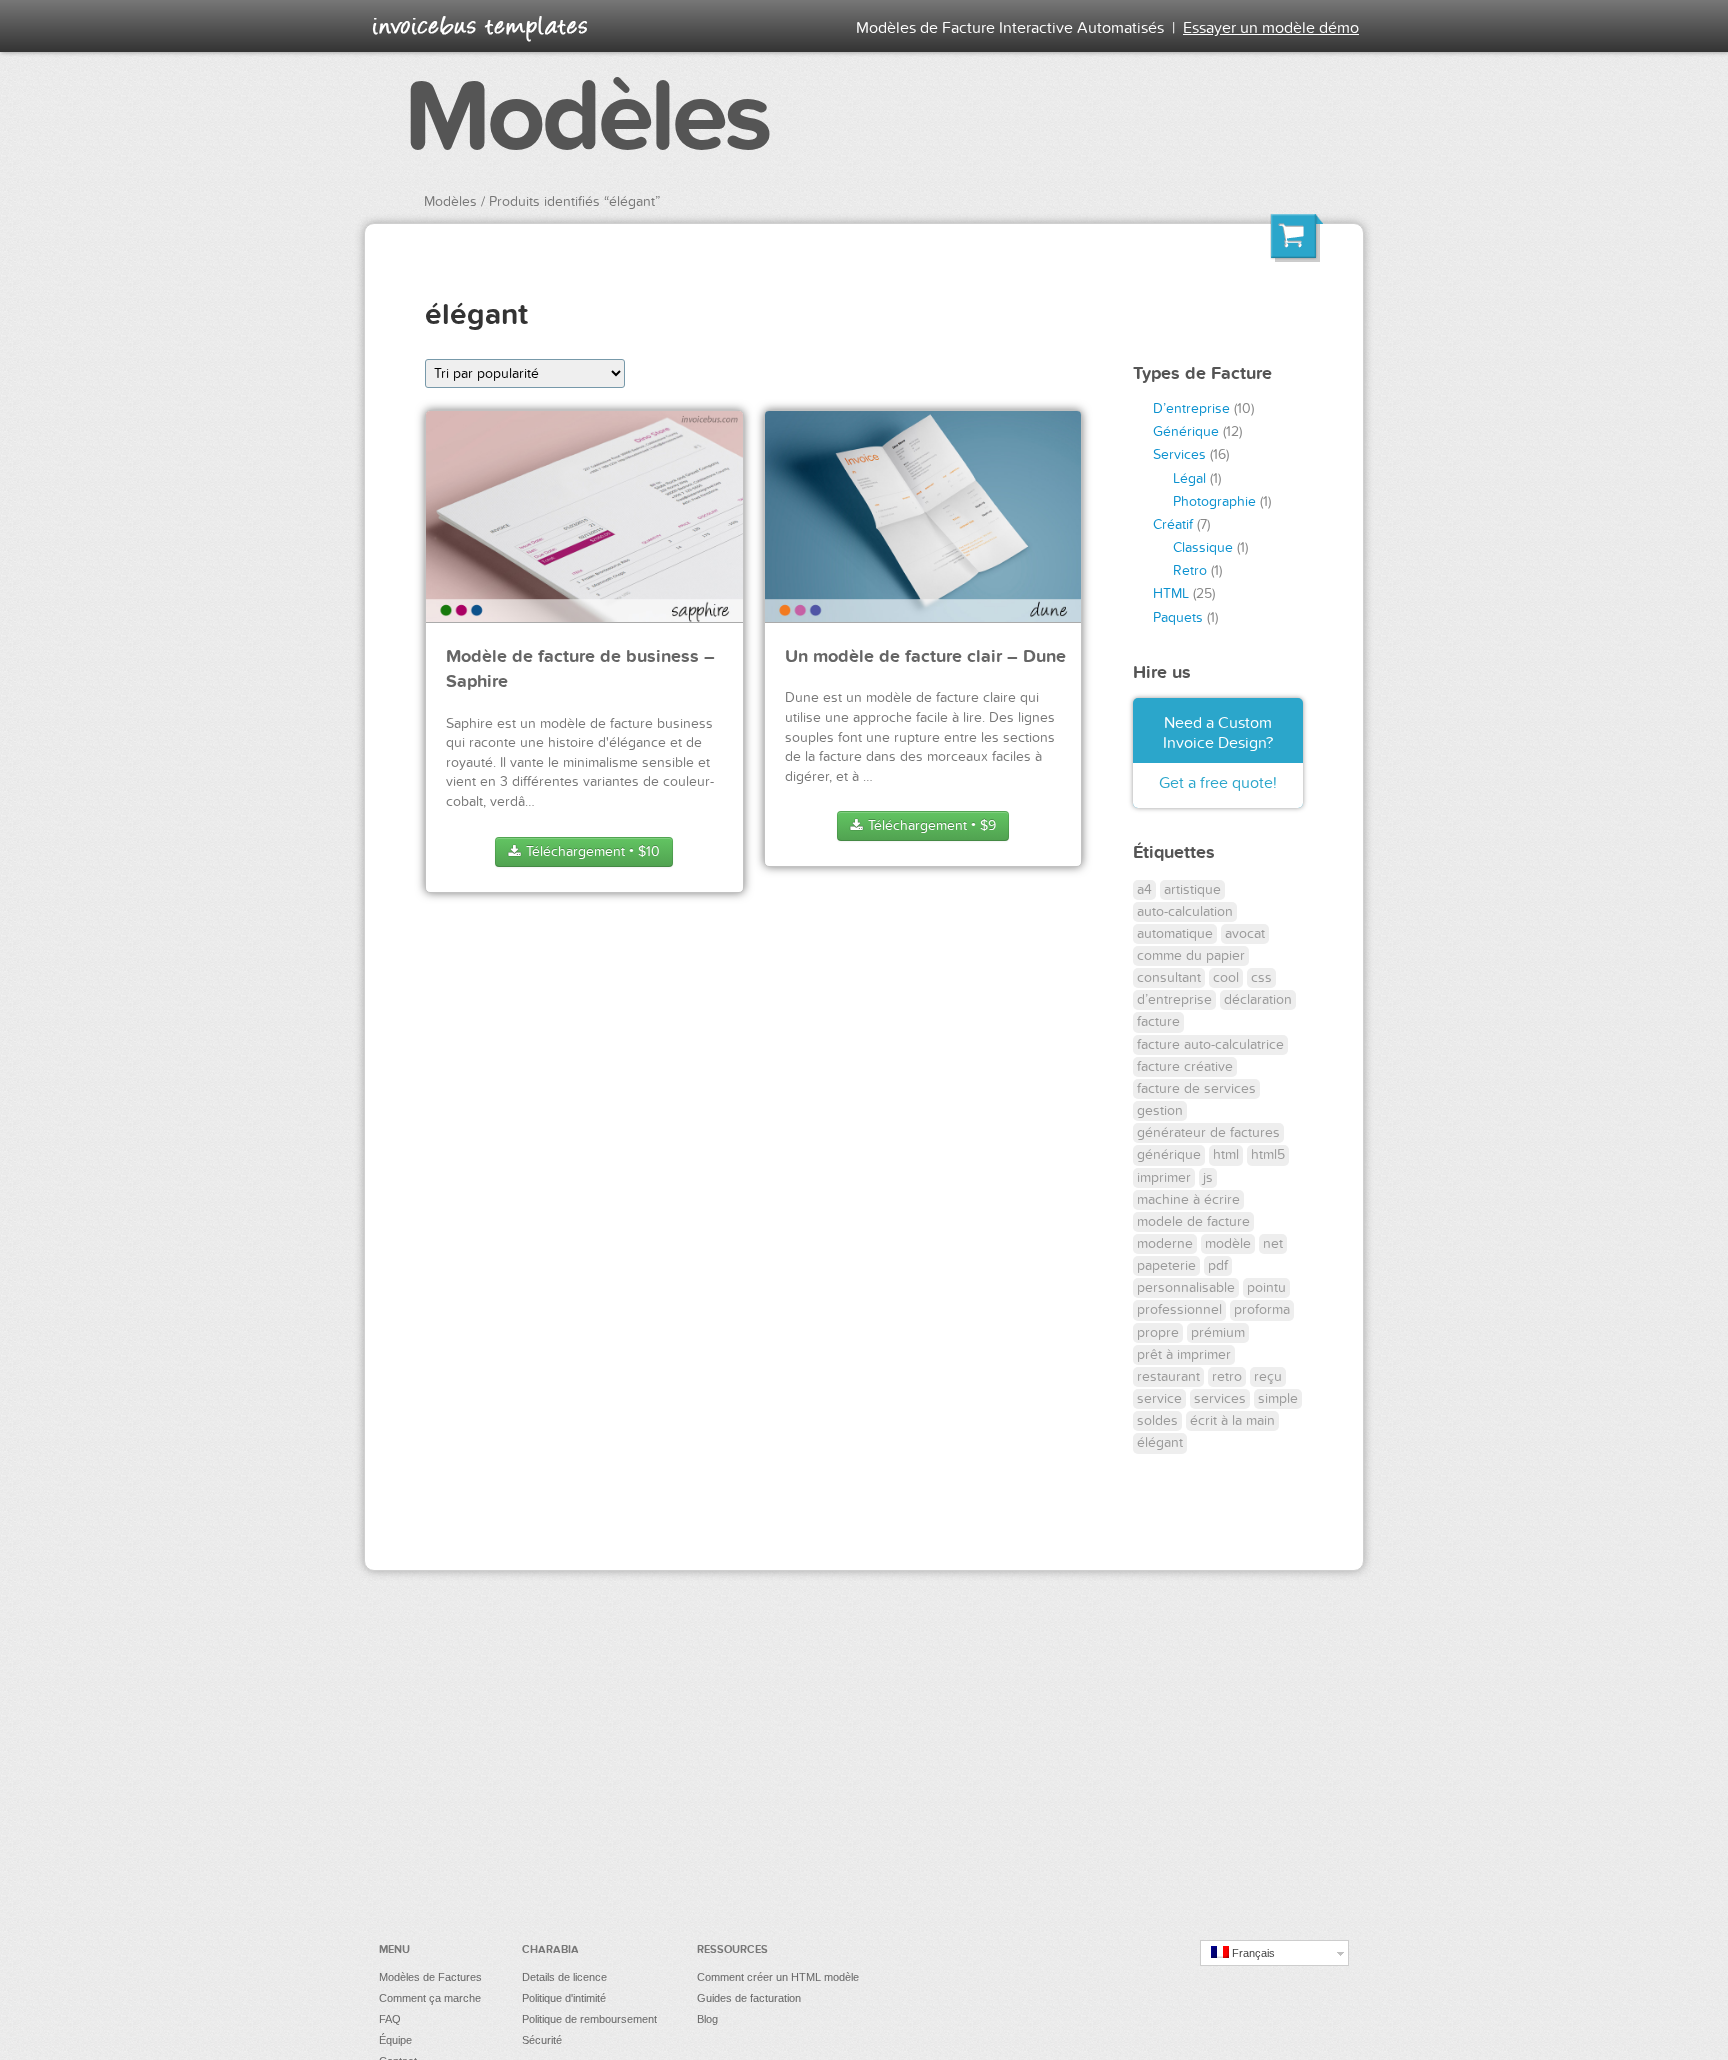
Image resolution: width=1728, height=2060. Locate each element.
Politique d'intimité (564, 1998)
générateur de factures (1208, 1132)
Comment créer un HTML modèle (778, 1977)
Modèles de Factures (430, 1977)
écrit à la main (1232, 1420)
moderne (1165, 1243)
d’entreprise (1174, 999)
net (1273, 1243)
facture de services (1196, 1088)
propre (1158, 1332)
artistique (1192, 889)
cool (1226, 977)
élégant (1160, 1442)
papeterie (1166, 1265)
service (1159, 1398)
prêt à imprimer (1184, 1354)
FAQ (390, 2019)
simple (1278, 1398)
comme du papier (1191, 955)
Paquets (1178, 617)
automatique (1175, 933)
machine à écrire (1188, 1199)
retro (1227, 1376)
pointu (1266, 1287)
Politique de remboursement (589, 2019)
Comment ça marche (430, 1998)
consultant (1169, 977)
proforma (1262, 1309)
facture (1158, 1021)
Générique (1186, 431)
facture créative (1185, 1066)
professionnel (1179, 1309)
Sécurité (542, 2040)
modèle (1228, 1243)
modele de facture (1193, 1221)
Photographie (1214, 501)
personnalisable (1186, 1287)
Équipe (395, 2040)
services (1220, 1398)
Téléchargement (591, 851)
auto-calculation (1185, 911)
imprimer (1164, 1177)
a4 (1144, 889)
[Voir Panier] (1297, 241)
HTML (1171, 593)
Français (1252, 1953)
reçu (1268, 1376)
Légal (1189, 478)
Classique (1203, 547)
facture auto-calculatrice (1210, 1044)
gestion (1160, 1110)
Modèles (586, 118)
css (1261, 977)
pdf (1218, 1265)
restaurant (1168, 1376)
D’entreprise (1191, 408)
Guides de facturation (749, 1998)
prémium (1218, 1332)
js (1208, 1177)
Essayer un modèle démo (1271, 28)
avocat (1245, 933)
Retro (1190, 570)
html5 (1268, 1154)
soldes (1157, 1420)
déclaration (1258, 999)
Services (1179, 454)
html (1226, 1154)
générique (1169, 1154)
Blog (707, 2019)
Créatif (1173, 524)
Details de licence (564, 1977)
